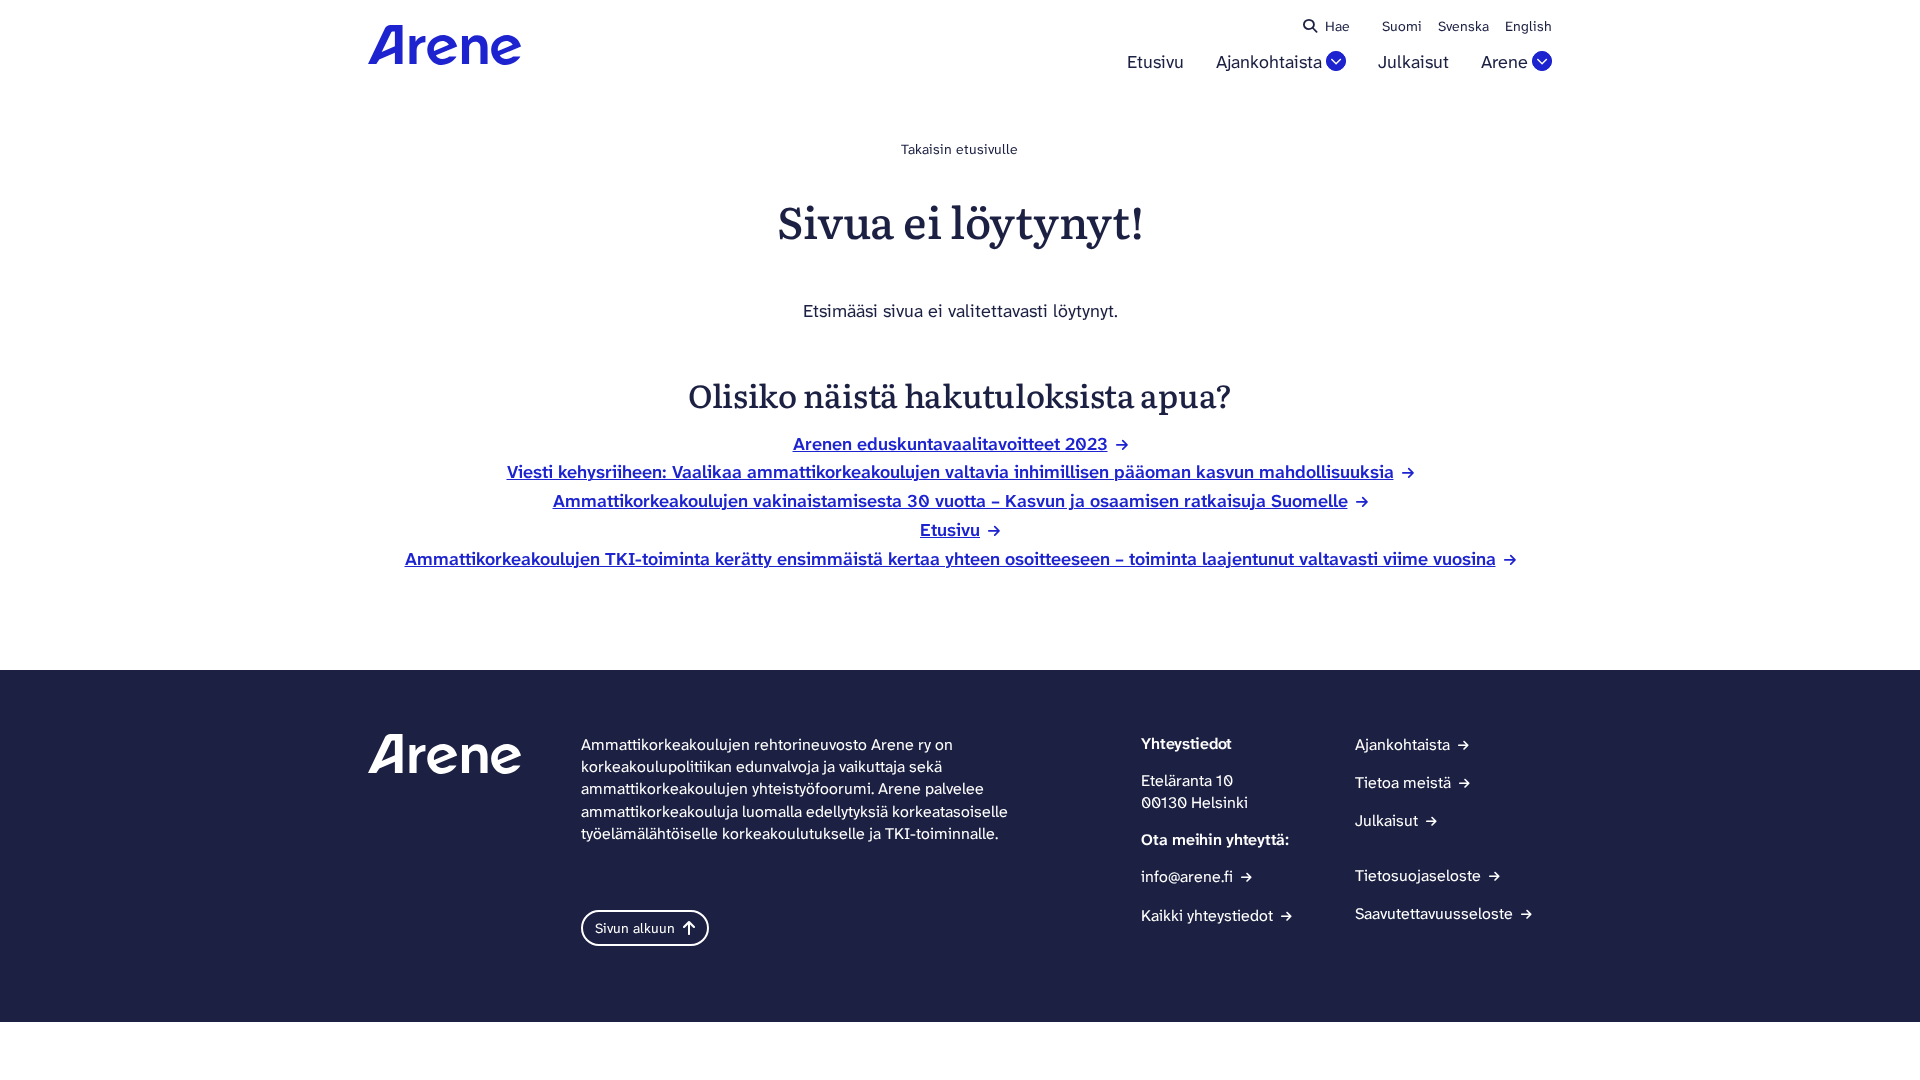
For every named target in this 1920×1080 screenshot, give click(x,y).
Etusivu (1155, 62)
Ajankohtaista (1269, 62)
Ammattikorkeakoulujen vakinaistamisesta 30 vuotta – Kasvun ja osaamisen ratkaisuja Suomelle (950, 501)
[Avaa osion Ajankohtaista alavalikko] (1336, 61)
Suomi (1402, 26)
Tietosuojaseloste (1418, 875)
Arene (1504, 62)
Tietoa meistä (1403, 782)
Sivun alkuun (635, 928)
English (1528, 26)
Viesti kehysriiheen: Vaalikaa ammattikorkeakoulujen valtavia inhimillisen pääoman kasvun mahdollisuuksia (950, 472)
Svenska (1463, 26)
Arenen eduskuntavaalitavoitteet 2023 (950, 444)
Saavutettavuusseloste (1434, 913)
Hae (1337, 26)
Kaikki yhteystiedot (1207, 915)
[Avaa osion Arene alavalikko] (1542, 61)
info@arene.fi (1187, 876)
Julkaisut (1413, 62)
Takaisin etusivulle (959, 149)
